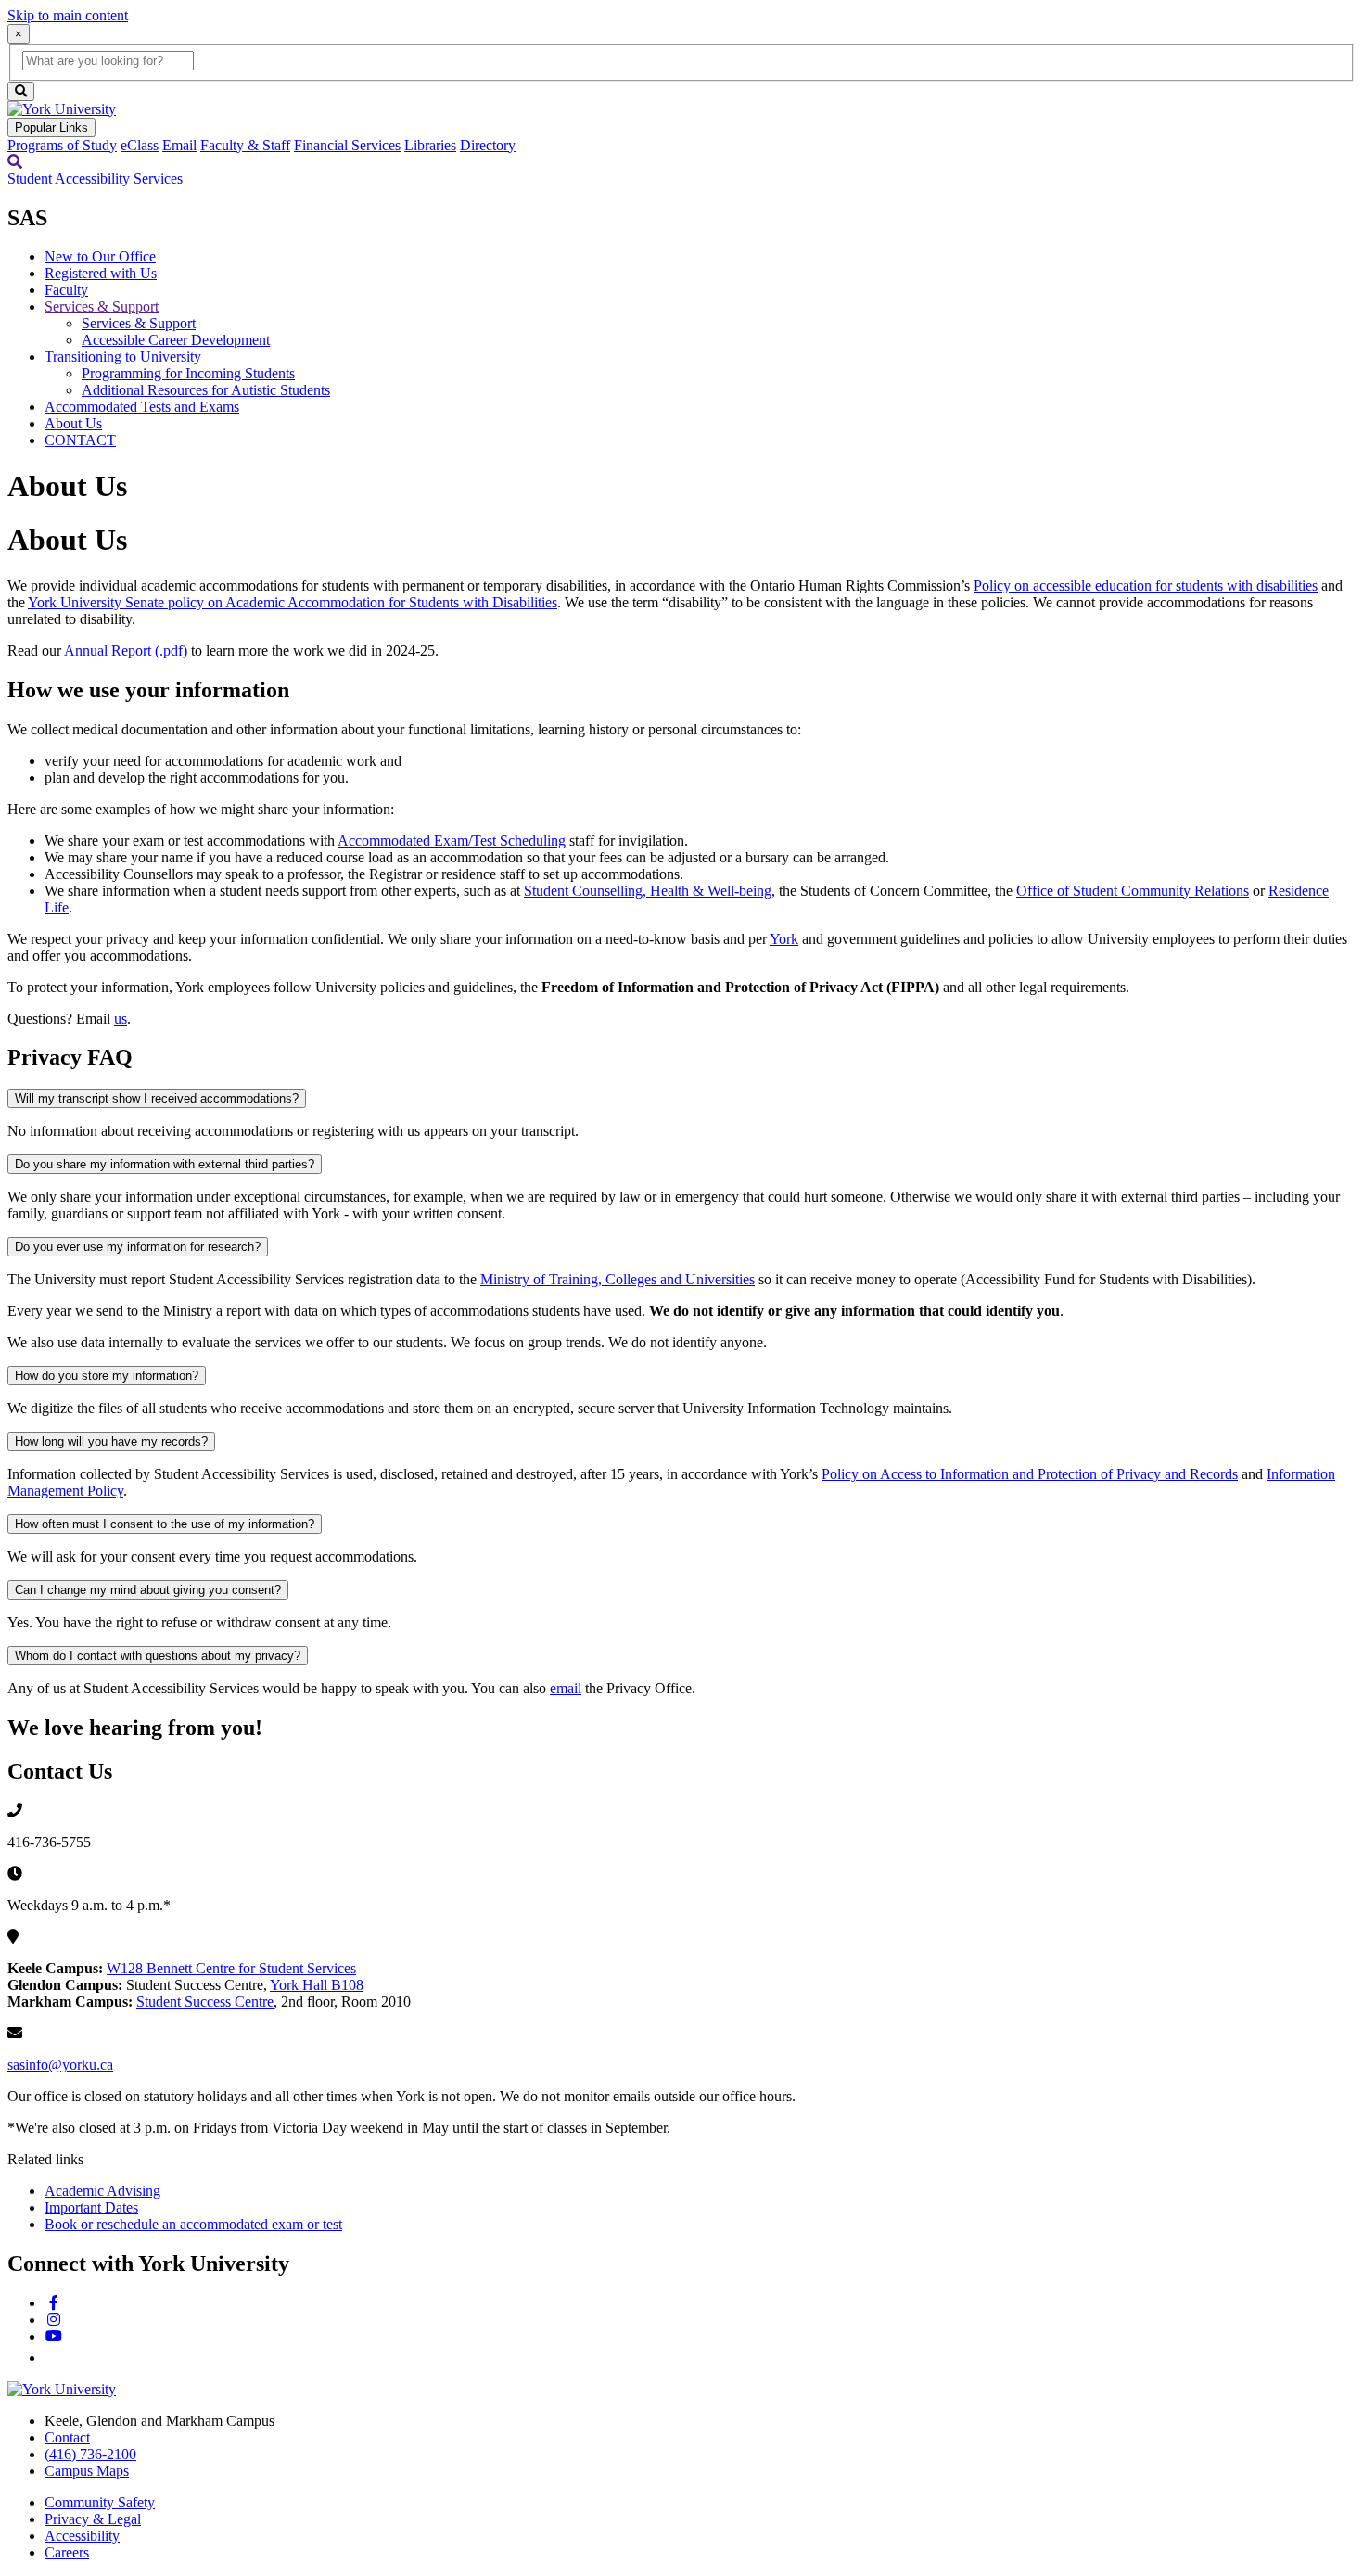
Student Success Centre (205, 2002)
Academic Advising (102, 2191)
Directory (488, 145)
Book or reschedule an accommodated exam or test (193, 2224)
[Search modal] (15, 162)
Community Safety (100, 2502)
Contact (67, 2437)
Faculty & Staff (245, 145)
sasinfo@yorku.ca (60, 2065)
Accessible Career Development (176, 340)
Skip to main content (68, 15)
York (784, 939)
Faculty (66, 290)
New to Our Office (100, 256)
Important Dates (91, 2207)
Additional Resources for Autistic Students (206, 390)
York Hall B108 (317, 1985)
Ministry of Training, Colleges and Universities (618, 1279)
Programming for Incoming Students (188, 373)
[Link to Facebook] (54, 2303)
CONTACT (80, 440)
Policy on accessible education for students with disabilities (1146, 586)
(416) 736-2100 (90, 2454)
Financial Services (347, 145)
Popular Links (51, 128)
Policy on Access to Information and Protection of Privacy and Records (1030, 1474)
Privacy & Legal (93, 2519)
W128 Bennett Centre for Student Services (231, 1968)
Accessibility (82, 2536)
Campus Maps (87, 2471)
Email (179, 145)
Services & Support (102, 306)
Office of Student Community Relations (1133, 891)
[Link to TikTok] (52, 2358)
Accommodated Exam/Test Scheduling (452, 841)
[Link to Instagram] (54, 2320)
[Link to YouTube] (54, 2336)
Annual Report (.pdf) (126, 650)
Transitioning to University (123, 357)
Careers (67, 2552)
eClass (140, 145)
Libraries (430, 145)
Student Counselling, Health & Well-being (648, 891)
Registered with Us (101, 273)
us (121, 1019)
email (566, 1688)
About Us (73, 423)
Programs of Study (62, 145)
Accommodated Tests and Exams (142, 407)
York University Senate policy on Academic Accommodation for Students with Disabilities (293, 602)
